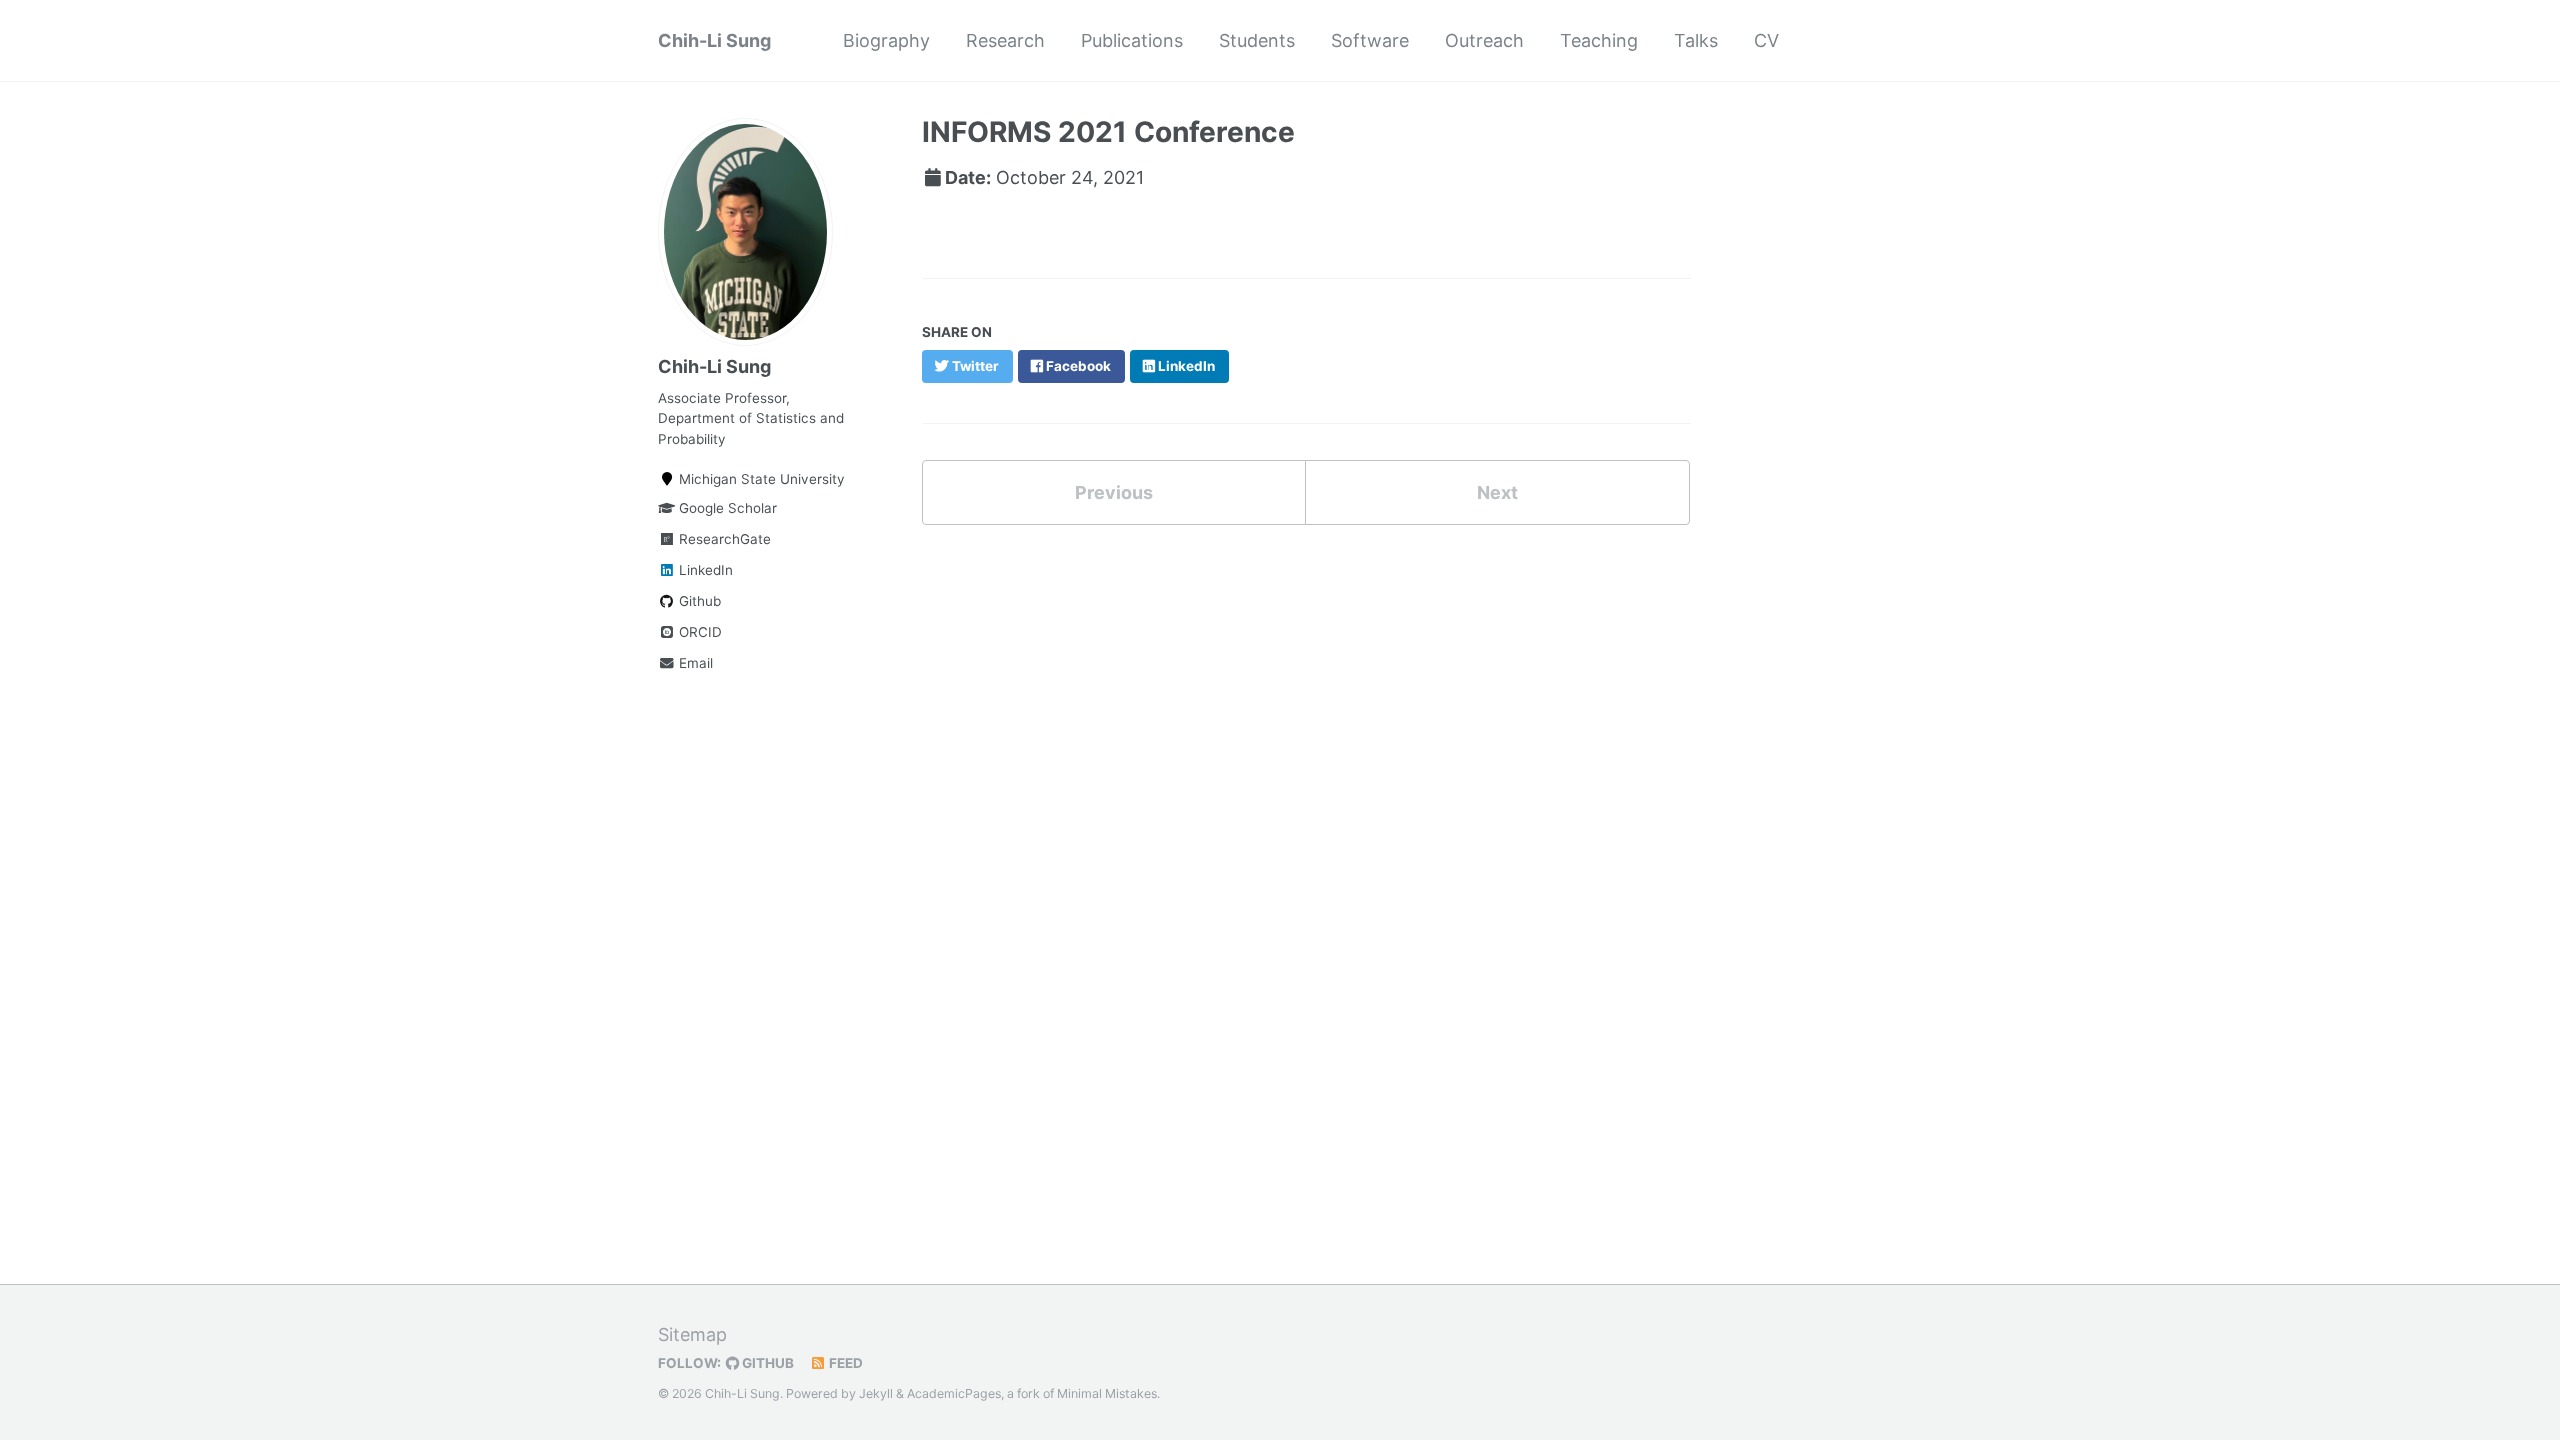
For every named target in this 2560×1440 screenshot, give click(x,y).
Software (1370, 40)
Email (694, 663)
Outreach (1484, 40)
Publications (1132, 40)
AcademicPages (954, 1393)
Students (1257, 40)
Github (698, 601)
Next (1497, 492)
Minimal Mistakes (1107, 1393)
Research (1005, 40)
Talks (1696, 40)
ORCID (698, 632)
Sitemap (692, 1334)
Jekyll (876, 1393)
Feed (844, 1363)
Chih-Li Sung (714, 40)
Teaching (1599, 40)
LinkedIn (704, 570)
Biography (886, 40)
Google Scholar (726, 508)
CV (1766, 40)
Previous (1114, 492)
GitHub (766, 1363)
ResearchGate (723, 539)
